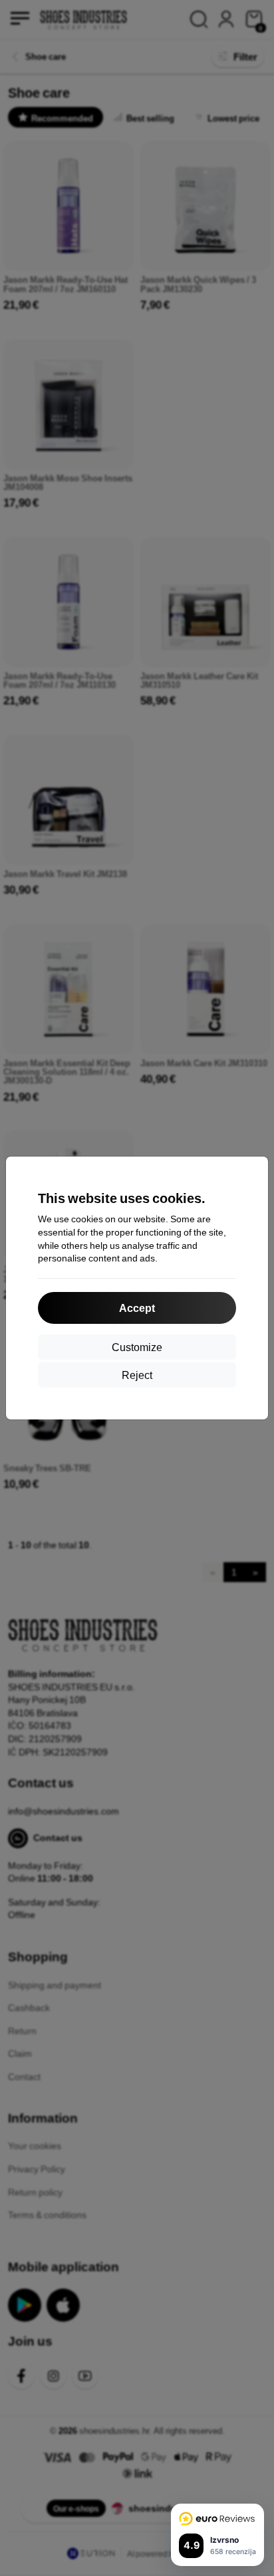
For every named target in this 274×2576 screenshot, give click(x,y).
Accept (137, 1308)
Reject (137, 1375)
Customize (137, 1347)
